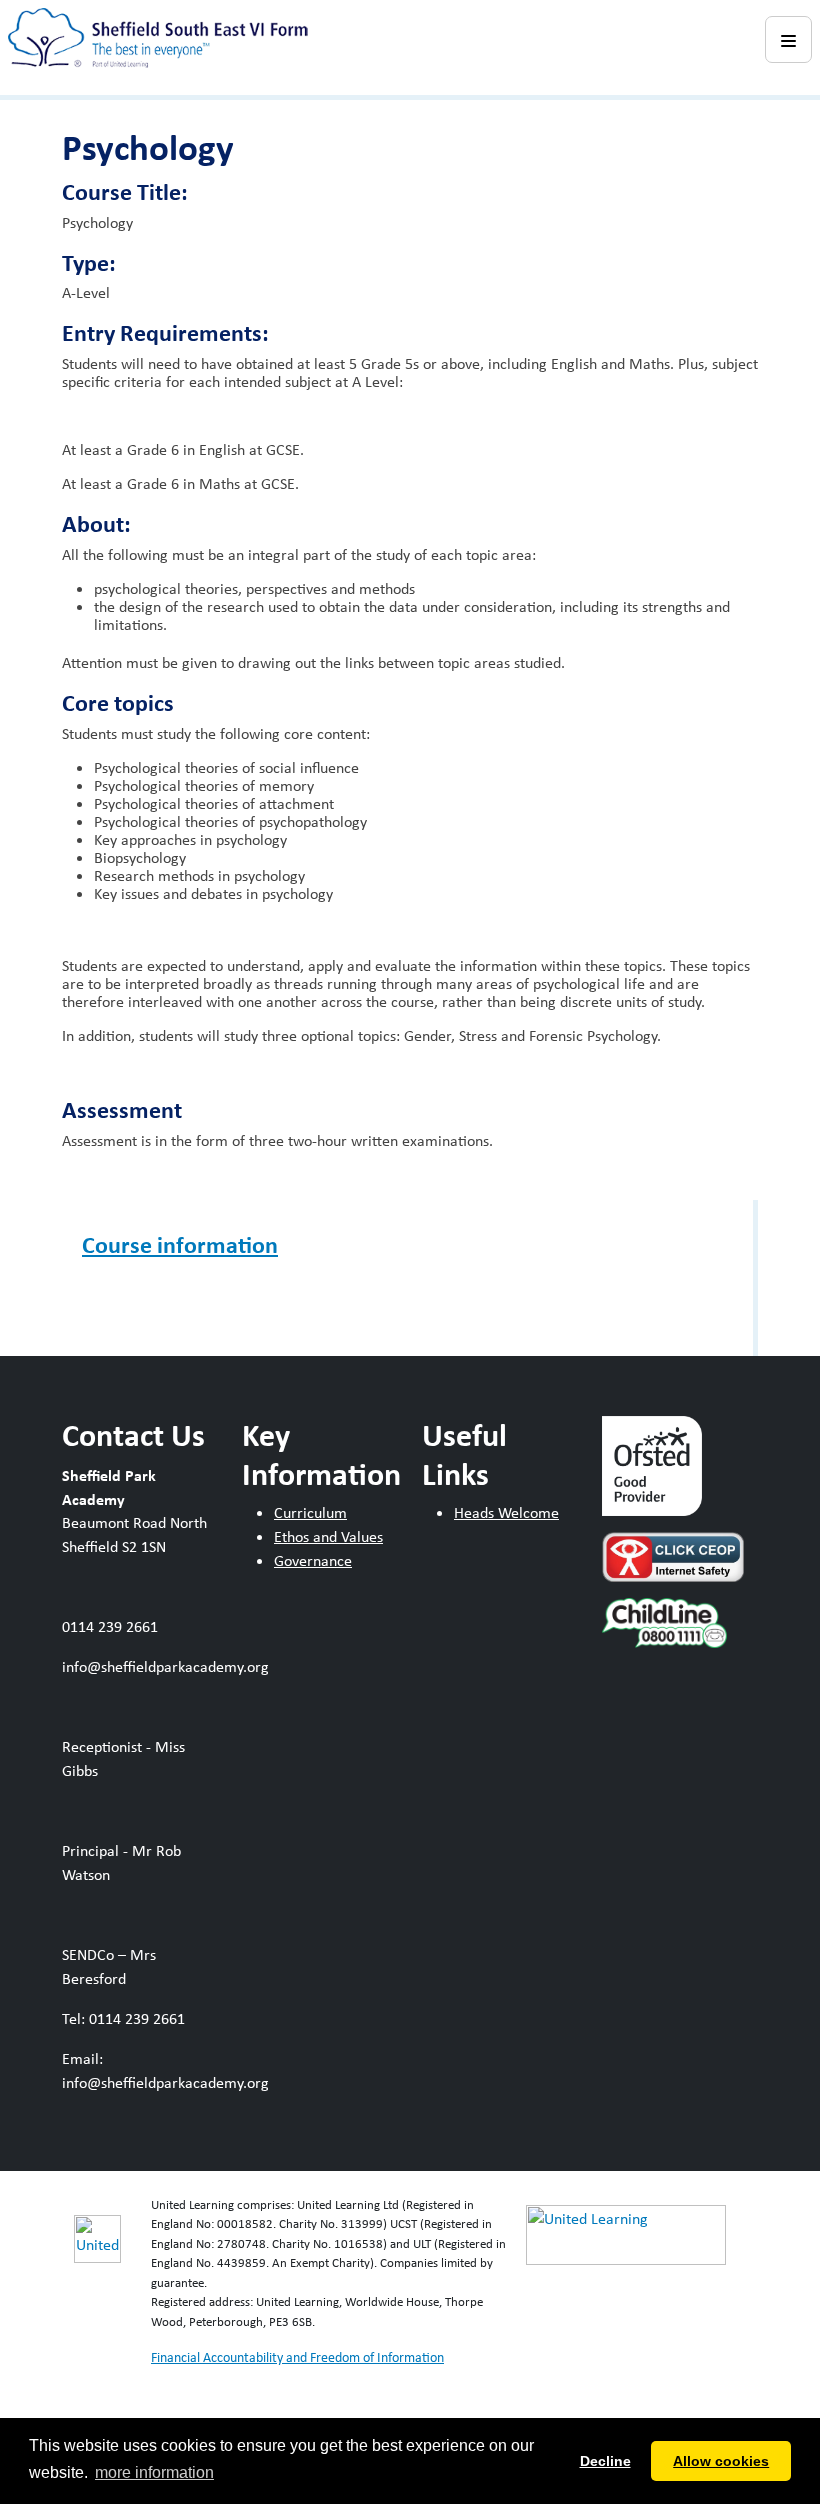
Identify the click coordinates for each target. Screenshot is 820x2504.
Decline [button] (605, 2461)
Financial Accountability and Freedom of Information (297, 2357)
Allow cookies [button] (721, 2461)
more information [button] (154, 2472)
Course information (180, 1244)
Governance (313, 1560)
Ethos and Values (328, 1536)
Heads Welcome (506, 1512)
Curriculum (310, 1512)
